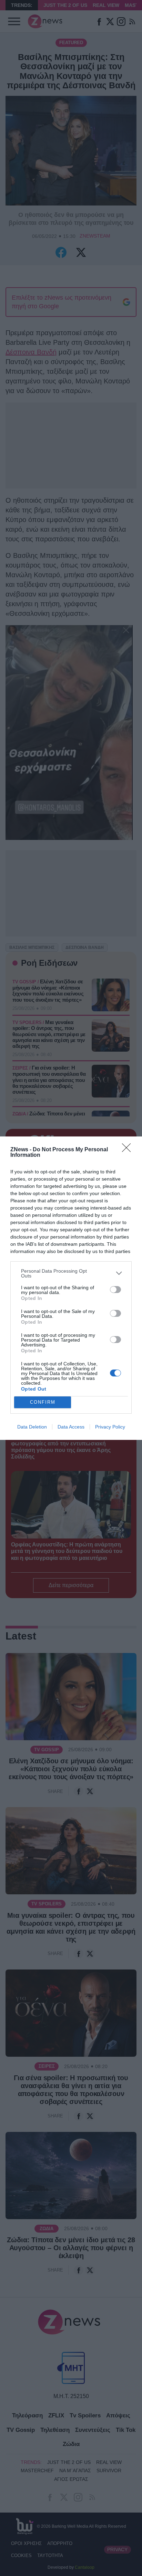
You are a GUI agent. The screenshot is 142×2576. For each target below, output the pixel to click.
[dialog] (71, 1288)
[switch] (115, 1290)
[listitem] (71, 1273)
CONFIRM (43, 1402)
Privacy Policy (110, 1427)
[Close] (129, 1150)
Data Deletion (32, 1427)
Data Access (71, 1427)
